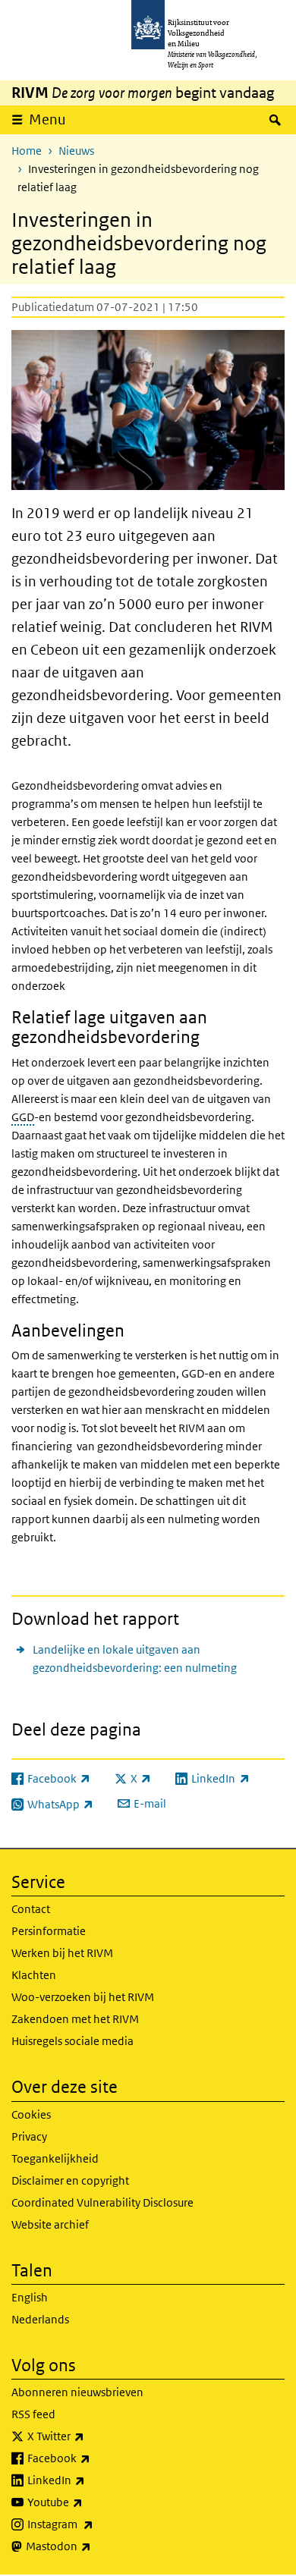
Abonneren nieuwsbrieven (77, 2392)
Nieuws (76, 151)
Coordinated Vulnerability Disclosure (102, 2202)
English (30, 2297)
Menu (47, 119)
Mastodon (92, 2546)
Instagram (94, 2524)
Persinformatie (49, 1931)
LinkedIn (90, 2480)
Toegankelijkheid (55, 2158)
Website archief (50, 2224)
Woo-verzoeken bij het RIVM (83, 1997)
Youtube (88, 2502)
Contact (31, 1909)
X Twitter (89, 2436)
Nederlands (40, 2319)
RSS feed (33, 2414)
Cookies (31, 2114)
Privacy (29, 2136)
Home (27, 151)
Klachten (34, 1975)
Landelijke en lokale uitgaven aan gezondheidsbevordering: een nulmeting (135, 1659)
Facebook (92, 2458)
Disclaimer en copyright (70, 2180)
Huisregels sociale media (72, 2041)
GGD (23, 1117)
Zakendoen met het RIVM (75, 2019)
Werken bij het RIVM (62, 1953)
